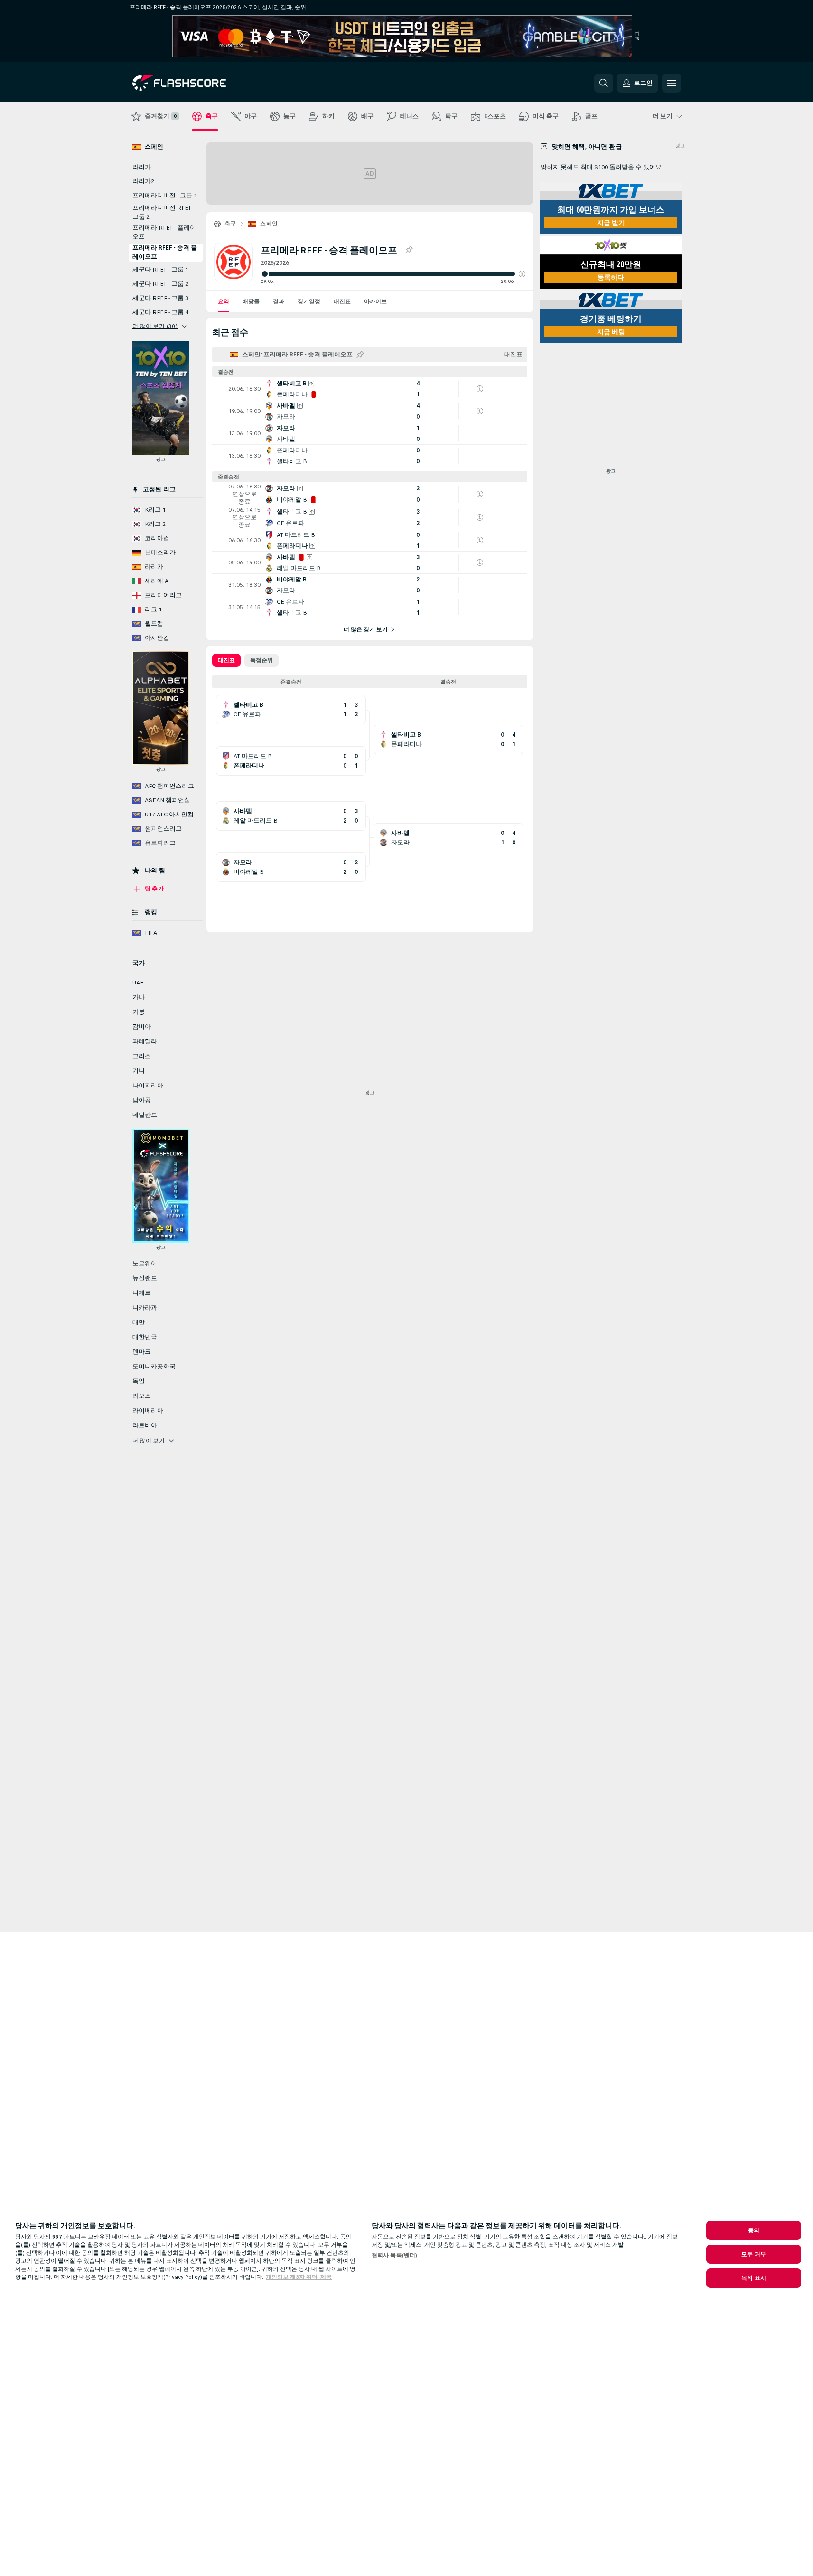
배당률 (251, 301)
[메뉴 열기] (672, 83)
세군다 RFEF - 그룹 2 (160, 284)
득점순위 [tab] (262, 660)
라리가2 (143, 181)
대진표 (342, 301)
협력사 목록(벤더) (394, 2255)
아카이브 (375, 301)
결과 (279, 301)
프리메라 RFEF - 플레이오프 (164, 232)
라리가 (142, 167)
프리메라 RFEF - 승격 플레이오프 (165, 252)
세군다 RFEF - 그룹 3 (160, 298)
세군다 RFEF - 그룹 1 (160, 270)
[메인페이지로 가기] (198, 83)
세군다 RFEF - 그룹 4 (160, 312)
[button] (522, 274)
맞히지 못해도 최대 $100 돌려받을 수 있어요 (601, 167)
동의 (754, 2230)
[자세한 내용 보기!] (370, 389)
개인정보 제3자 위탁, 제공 (299, 2277)
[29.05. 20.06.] (393, 274)
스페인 (269, 224)
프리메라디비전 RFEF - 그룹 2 (164, 212)
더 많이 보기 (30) (155, 326)
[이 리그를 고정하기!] (409, 250)
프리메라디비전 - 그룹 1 (165, 196)
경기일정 (309, 301)
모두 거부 (754, 2254)
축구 (230, 224)
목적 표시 (754, 2278)
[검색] (604, 83)
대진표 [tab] (226, 660)
